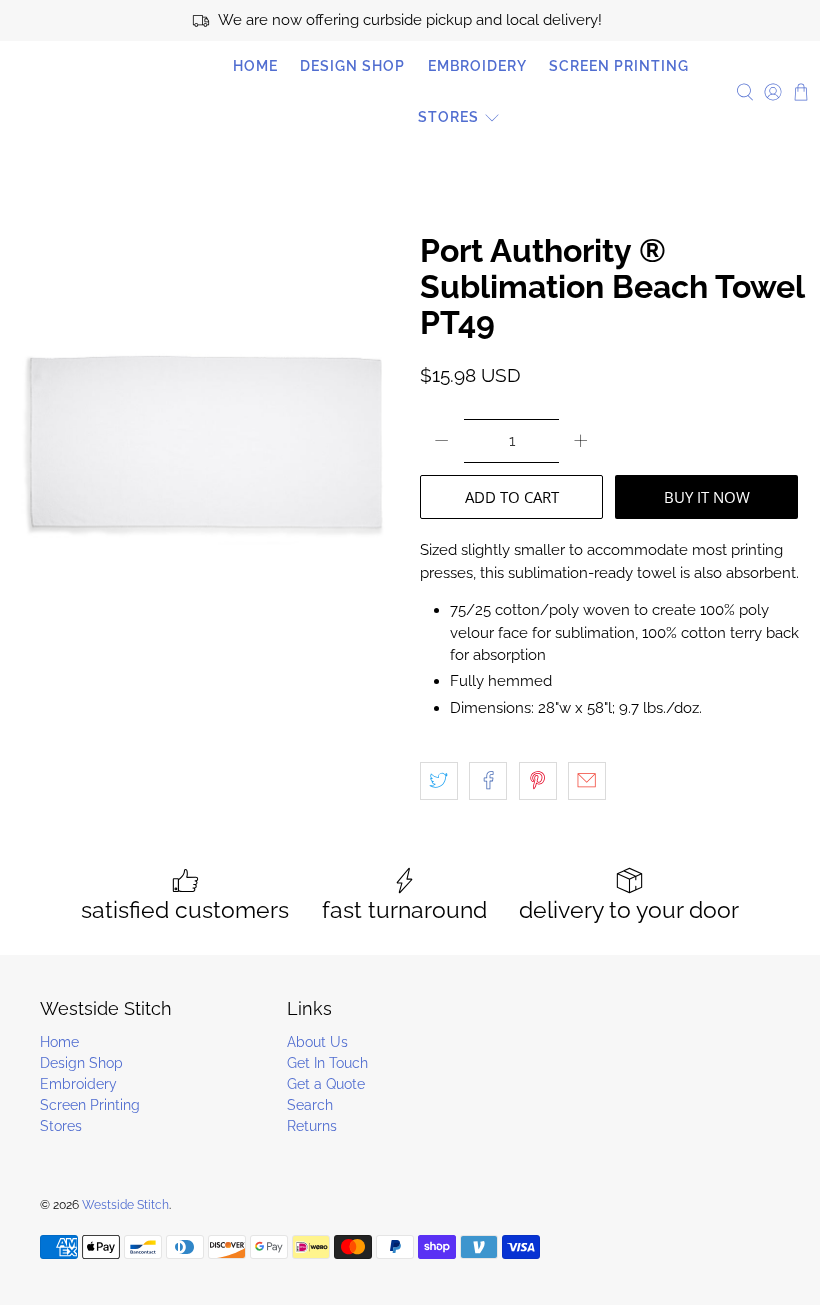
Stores (448, 117)
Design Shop (352, 66)
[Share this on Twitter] (439, 781)
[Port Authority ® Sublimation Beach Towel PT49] (205, 525)
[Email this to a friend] (587, 781)
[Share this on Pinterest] (538, 781)
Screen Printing (619, 66)
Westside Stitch (100, 92)
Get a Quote (326, 1084)
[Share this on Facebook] (488, 781)
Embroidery (477, 66)
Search (310, 1105)
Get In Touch (327, 1063)
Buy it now (707, 497)
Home (255, 66)
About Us (317, 1042)
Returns (312, 1126)
